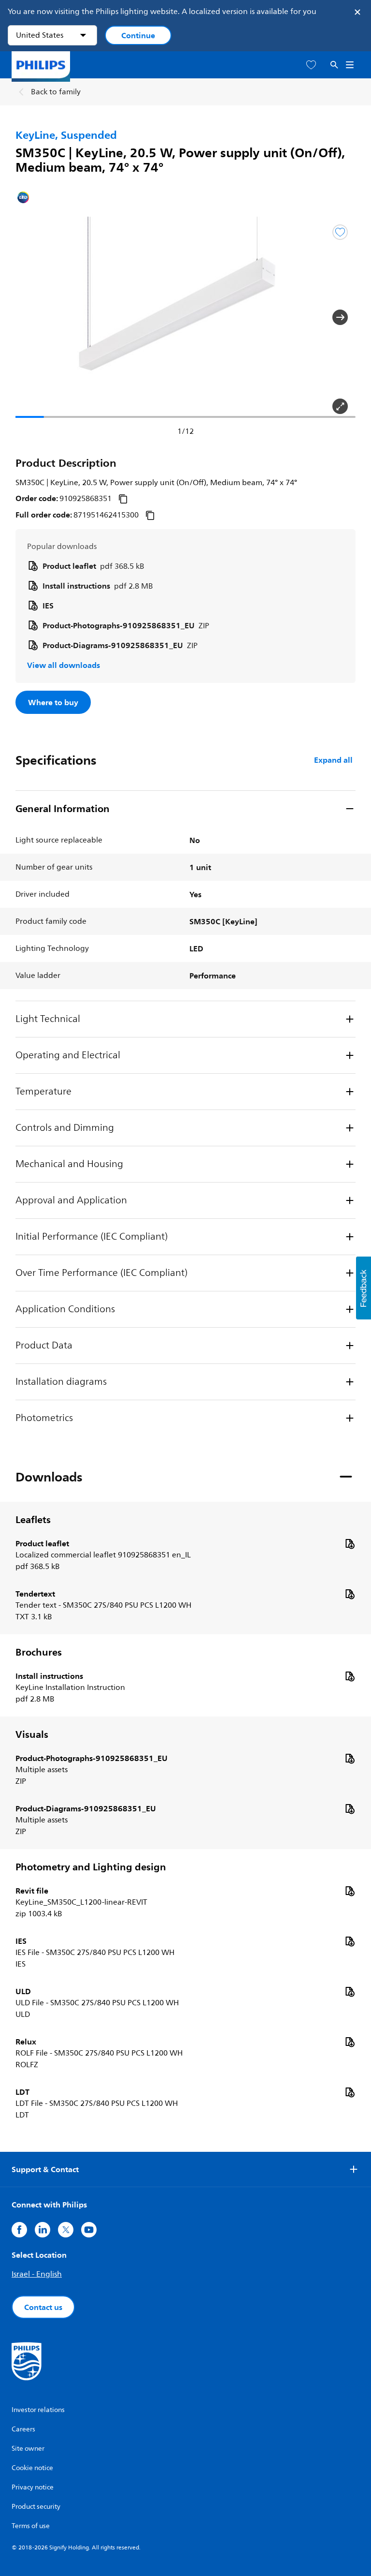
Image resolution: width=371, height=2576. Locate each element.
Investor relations (38, 2410)
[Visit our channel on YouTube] (89, 2230)
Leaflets (33, 1520)
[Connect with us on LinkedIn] (43, 2230)
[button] (31, 317)
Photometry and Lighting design (91, 1867)
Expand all (333, 760)
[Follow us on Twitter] (66, 2230)
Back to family (56, 92)
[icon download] (350, 1543)
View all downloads (64, 665)
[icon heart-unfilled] (311, 65)
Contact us (43, 2307)
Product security (36, 2507)
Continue (138, 35)
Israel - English (37, 2274)
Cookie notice (32, 2468)
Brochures (39, 1652)
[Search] (334, 65)
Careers (23, 2429)
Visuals (32, 1734)
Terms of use (31, 2526)
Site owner (28, 2449)
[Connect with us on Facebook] (19, 2230)
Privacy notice (33, 2487)
